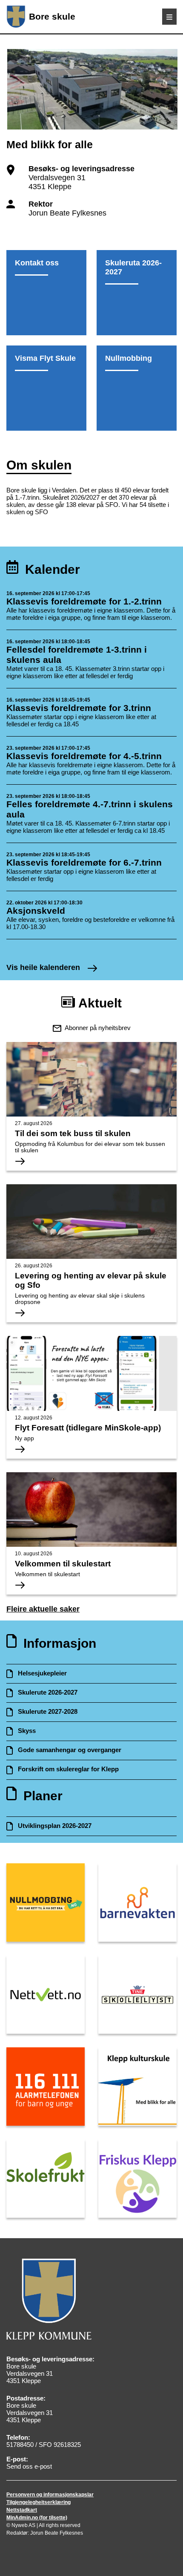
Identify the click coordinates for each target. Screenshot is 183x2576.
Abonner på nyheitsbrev (98, 1028)
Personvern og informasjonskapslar (50, 2495)
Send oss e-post (29, 2466)
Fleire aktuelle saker (43, 1609)
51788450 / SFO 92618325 (44, 2445)
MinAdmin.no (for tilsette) (37, 2518)
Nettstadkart (22, 2510)
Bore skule (52, 16)
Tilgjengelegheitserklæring (39, 2502)
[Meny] (169, 17)
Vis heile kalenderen (44, 967)
